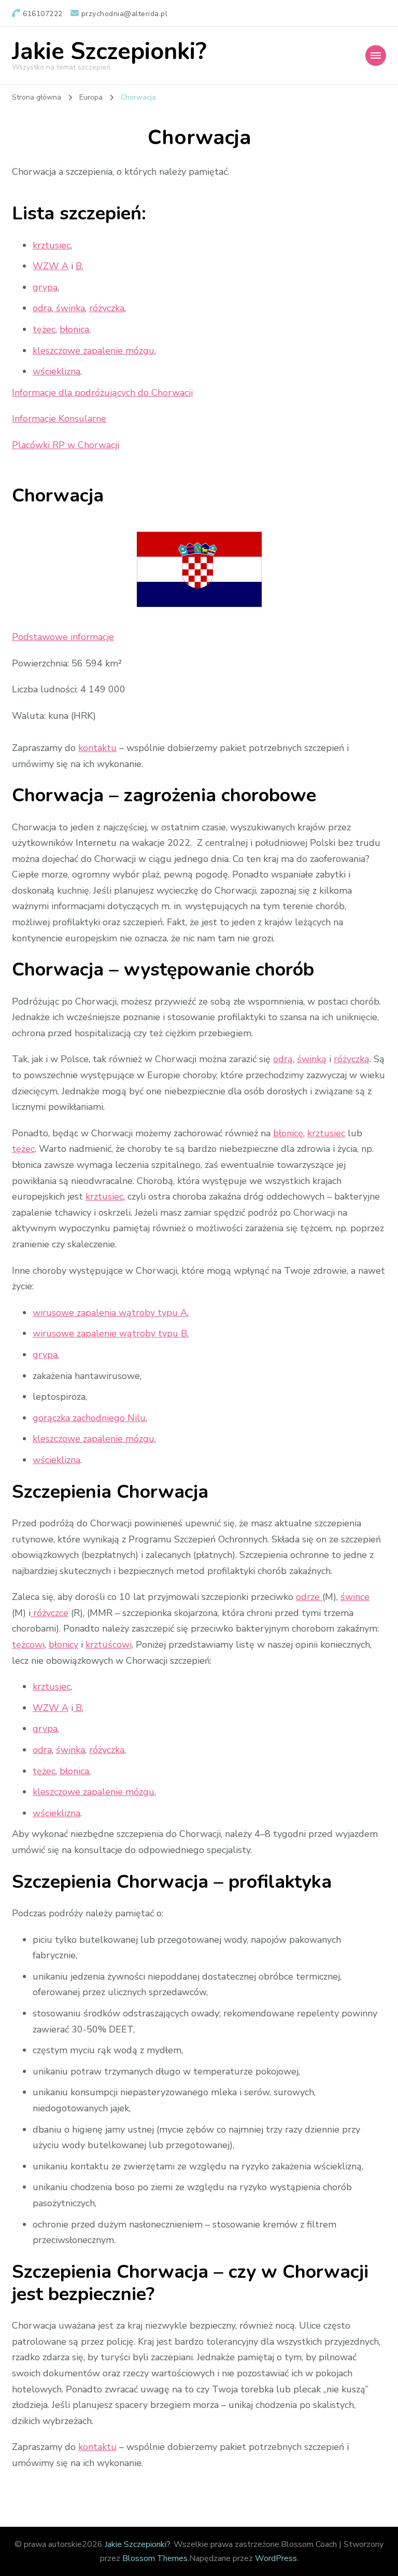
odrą (283, 1059)
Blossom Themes (155, 2558)
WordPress (276, 2558)
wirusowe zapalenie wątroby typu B (110, 1333)
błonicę (288, 1133)
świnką (312, 1059)
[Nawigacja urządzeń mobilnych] (376, 55)
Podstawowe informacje (63, 637)
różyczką (352, 1059)
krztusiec (52, 245)
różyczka (107, 308)
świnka (69, 308)
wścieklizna (56, 371)
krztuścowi (109, 1645)
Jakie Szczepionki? (109, 52)
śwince (355, 1597)
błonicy (63, 1645)
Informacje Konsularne (59, 419)
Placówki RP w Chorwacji (66, 445)
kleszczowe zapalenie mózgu (94, 351)
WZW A (51, 266)
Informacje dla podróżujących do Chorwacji (102, 393)
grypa (45, 287)
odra (42, 308)
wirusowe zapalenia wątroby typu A (110, 1313)
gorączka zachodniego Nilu (89, 1418)
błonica (74, 329)
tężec (44, 329)
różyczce (49, 1613)
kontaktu (97, 748)
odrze (309, 1597)
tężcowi (28, 1645)
